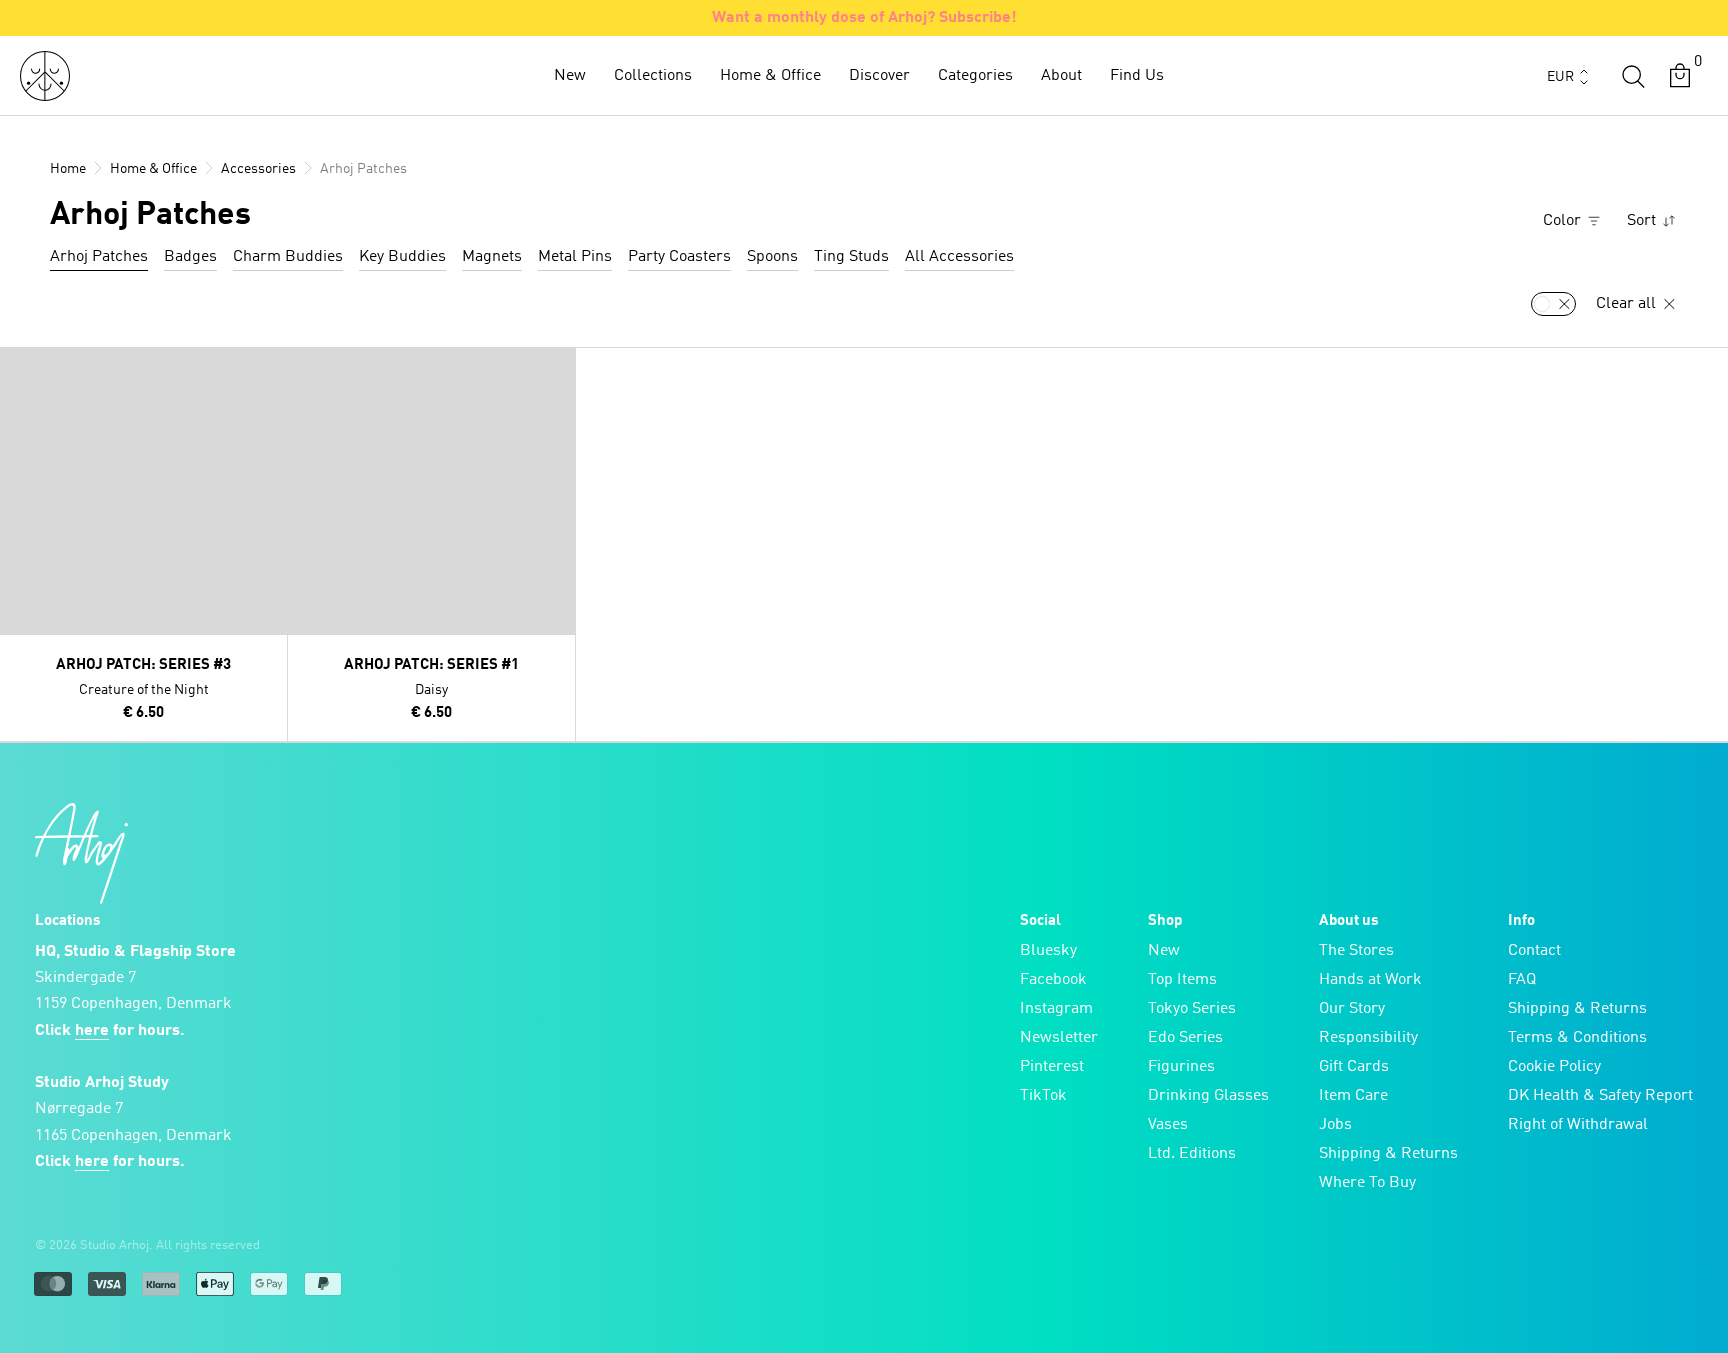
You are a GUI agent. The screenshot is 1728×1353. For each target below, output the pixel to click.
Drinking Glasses (1208, 1096)
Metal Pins (575, 257)
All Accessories (959, 257)
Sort (1643, 221)
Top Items (1182, 980)
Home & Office (770, 76)
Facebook (1053, 980)
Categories (975, 76)
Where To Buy (1367, 1183)
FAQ (1522, 980)
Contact (1534, 951)
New (570, 76)
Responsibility (1368, 1038)
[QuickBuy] (18, 367)
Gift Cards (1354, 1067)
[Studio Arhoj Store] (45, 76)
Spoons (772, 257)
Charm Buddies (288, 257)
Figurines (1181, 1067)
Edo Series (1185, 1038)
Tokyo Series (1192, 1009)
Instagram (1056, 1009)
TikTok (1043, 1096)
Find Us (1137, 76)
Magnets (492, 257)
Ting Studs (851, 257)
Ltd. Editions (1192, 1154)
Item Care (1353, 1096)
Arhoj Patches (99, 257)
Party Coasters (679, 257)
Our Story (1352, 1009)
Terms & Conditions (1577, 1038)
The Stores (1356, 951)
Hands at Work (1370, 980)
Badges (190, 257)
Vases (1168, 1125)
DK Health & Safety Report (1600, 1096)
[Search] (1633, 76)
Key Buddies (402, 257)
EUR (1560, 77)
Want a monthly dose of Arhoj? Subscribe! (864, 18)
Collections (653, 76)
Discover (879, 76)
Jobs (1335, 1125)
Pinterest (1052, 1067)
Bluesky (1048, 951)
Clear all (1628, 304)
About (1061, 76)
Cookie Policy (1554, 1067)
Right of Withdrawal (1578, 1125)
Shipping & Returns (1388, 1154)
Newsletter (1059, 1038)
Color (1564, 221)
